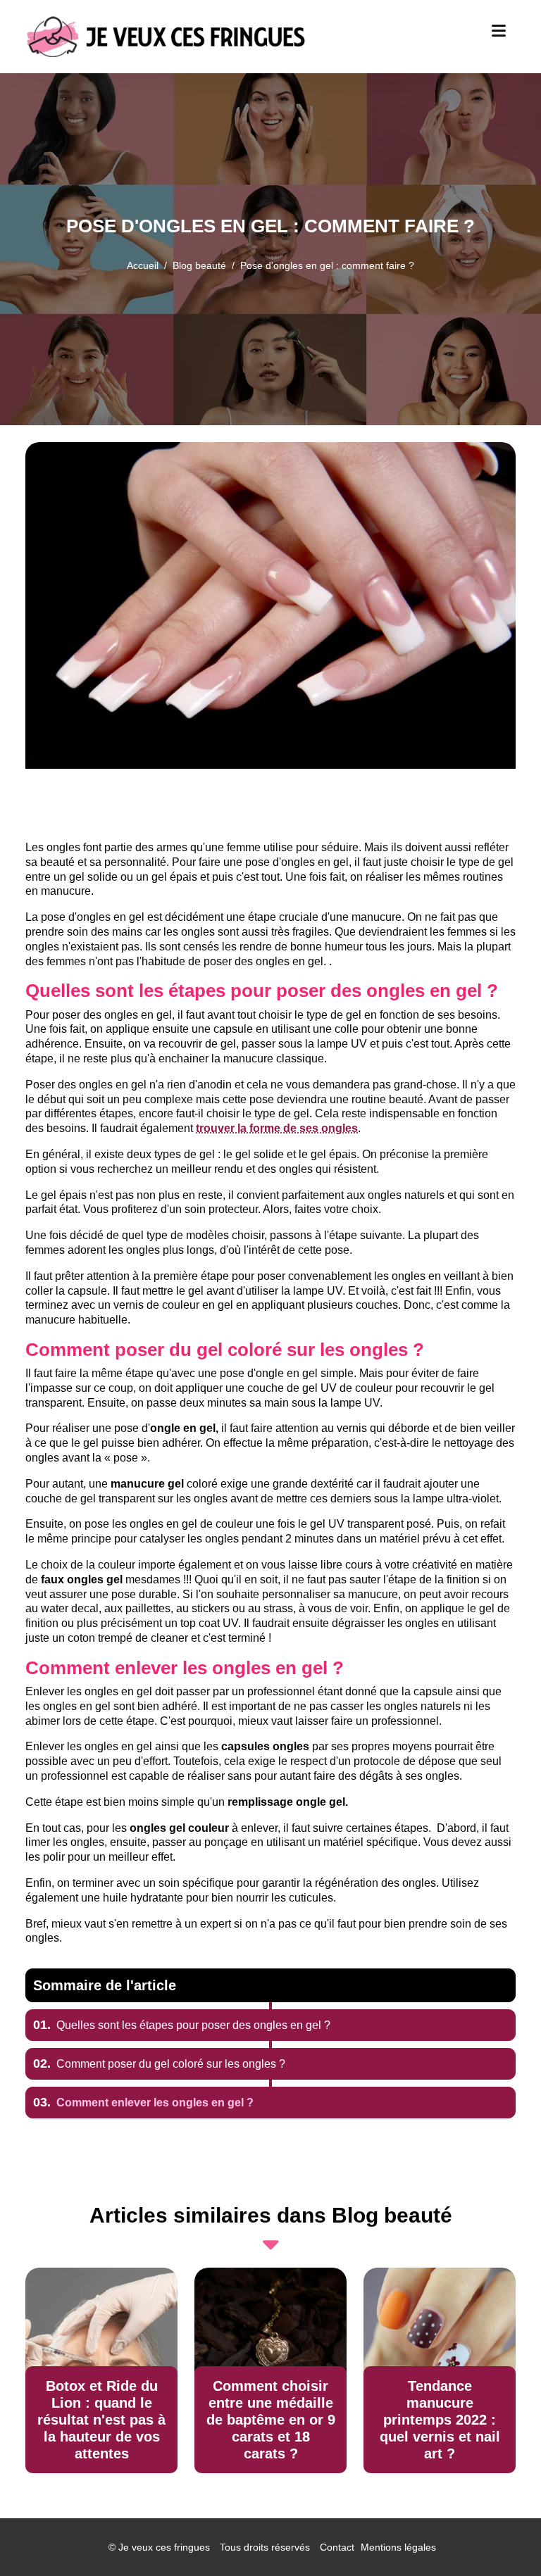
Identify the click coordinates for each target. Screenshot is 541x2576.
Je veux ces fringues (164, 2547)
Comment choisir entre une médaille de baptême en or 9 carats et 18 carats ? (271, 2420)
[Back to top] (502, 2537)
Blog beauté (199, 265)
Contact (337, 2547)
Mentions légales (398, 2547)
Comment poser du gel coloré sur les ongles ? (159, 2064)
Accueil (143, 265)
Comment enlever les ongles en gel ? (143, 2103)
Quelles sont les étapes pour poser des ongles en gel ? (182, 2025)
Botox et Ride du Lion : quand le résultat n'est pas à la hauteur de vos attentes (101, 2420)
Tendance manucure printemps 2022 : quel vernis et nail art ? (440, 2420)
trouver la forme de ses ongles (277, 1128)
